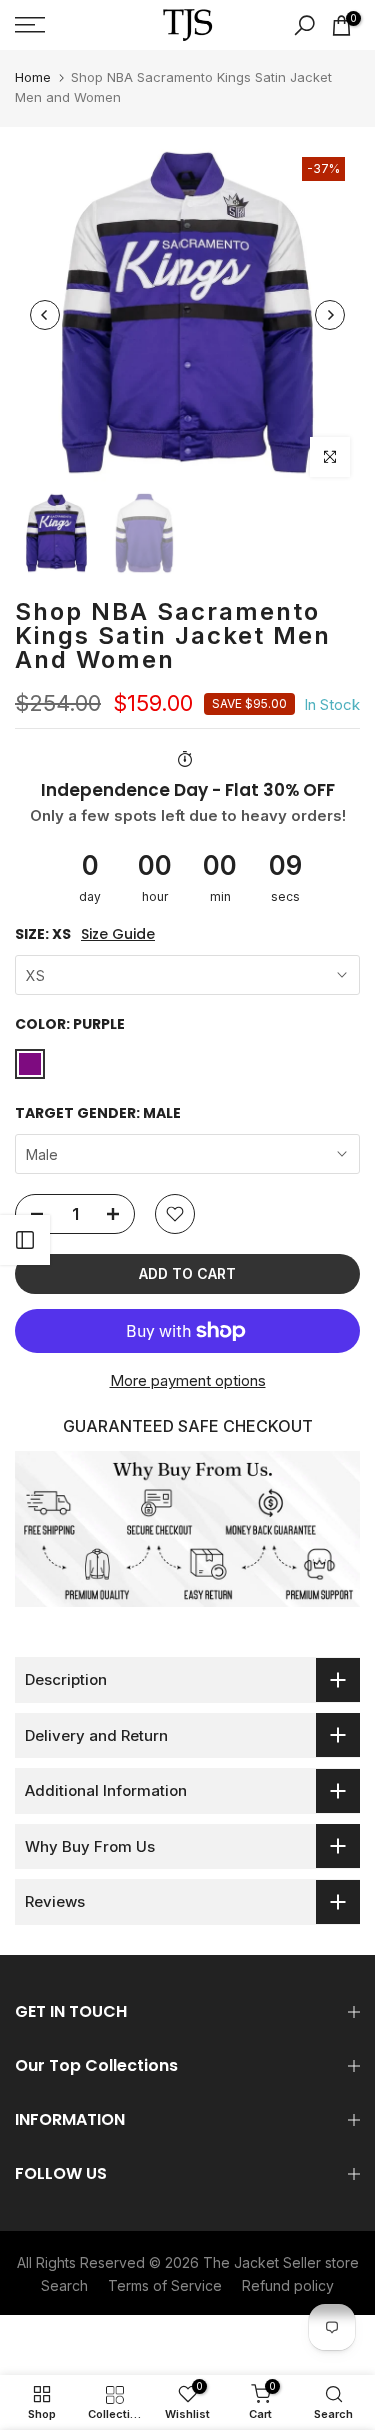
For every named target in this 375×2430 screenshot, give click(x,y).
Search (64, 2285)
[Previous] (45, 315)
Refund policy (288, 2285)
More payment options (188, 1380)
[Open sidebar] (25, 1240)
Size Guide (118, 934)
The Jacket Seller (262, 2262)
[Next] (330, 315)
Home (33, 77)
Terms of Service (165, 2285)
